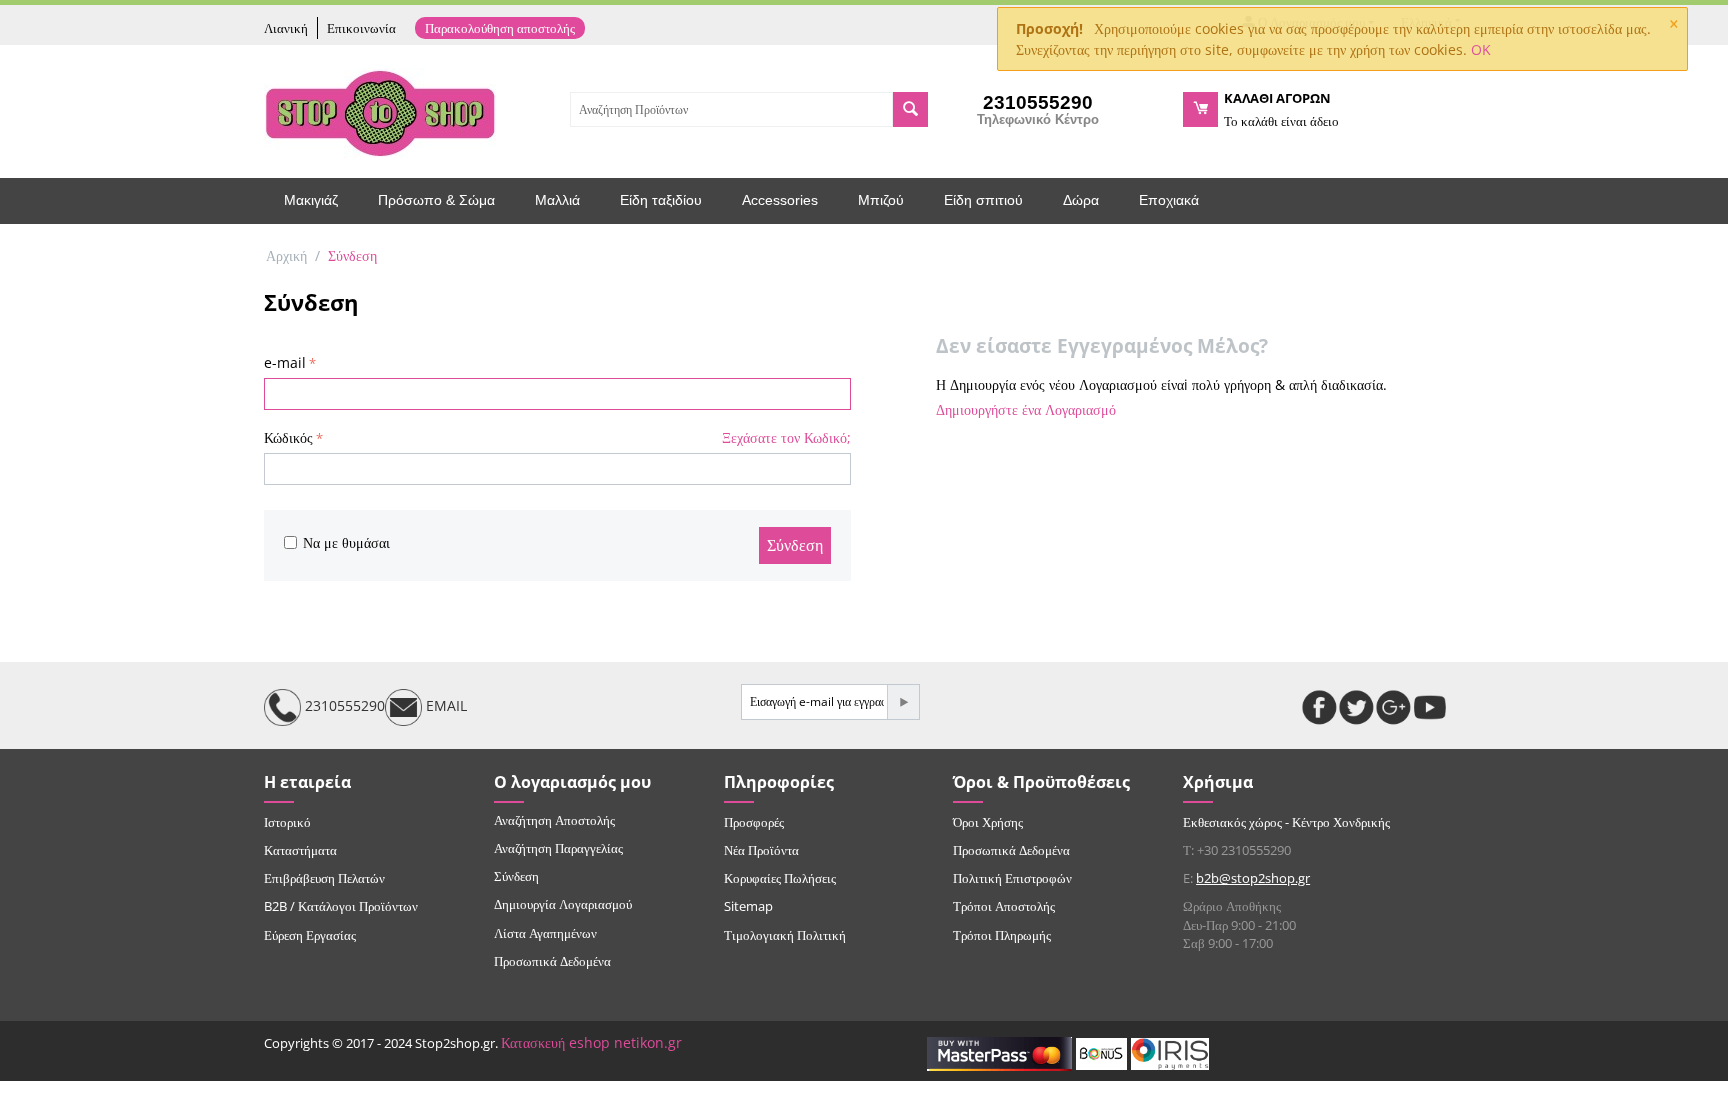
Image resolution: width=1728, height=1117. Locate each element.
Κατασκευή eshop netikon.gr (591, 1042)
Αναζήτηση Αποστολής (554, 820)
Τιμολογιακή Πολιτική (785, 935)
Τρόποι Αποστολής (1004, 906)
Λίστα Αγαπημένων (545, 933)
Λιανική (286, 28)
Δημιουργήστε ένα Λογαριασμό (1026, 409)
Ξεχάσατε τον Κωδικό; (786, 437)
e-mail (285, 362)
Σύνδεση (795, 545)
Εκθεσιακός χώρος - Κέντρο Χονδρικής (1286, 822)
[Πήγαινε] (903, 702)
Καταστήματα (300, 850)
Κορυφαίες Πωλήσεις (780, 878)
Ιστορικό (287, 822)
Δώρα (1081, 200)
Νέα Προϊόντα (761, 850)
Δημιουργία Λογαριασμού (563, 904)
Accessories (780, 200)
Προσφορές (754, 822)
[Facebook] (1319, 707)
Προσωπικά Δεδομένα (552, 961)
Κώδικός (288, 437)
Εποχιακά (1169, 200)
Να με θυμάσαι (346, 542)
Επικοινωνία (361, 28)
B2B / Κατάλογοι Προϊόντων (341, 906)
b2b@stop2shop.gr (1253, 878)
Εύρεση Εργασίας (310, 935)
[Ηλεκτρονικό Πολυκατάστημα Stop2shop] (380, 111)
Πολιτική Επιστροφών (1012, 878)
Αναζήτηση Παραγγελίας (558, 848)
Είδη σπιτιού (983, 200)
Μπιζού (881, 200)
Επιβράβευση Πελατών (324, 878)
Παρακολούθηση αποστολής (500, 28)
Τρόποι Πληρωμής (1002, 935)
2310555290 (343, 705)
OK (1481, 49)
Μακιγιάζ (311, 200)
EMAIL (444, 705)
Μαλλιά (557, 200)
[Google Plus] (1393, 707)
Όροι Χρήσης (988, 822)
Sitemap (748, 906)
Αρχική (286, 255)
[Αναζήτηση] (910, 109)
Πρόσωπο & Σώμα (436, 200)
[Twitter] (1356, 707)
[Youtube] (1430, 707)
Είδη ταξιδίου (661, 200)
